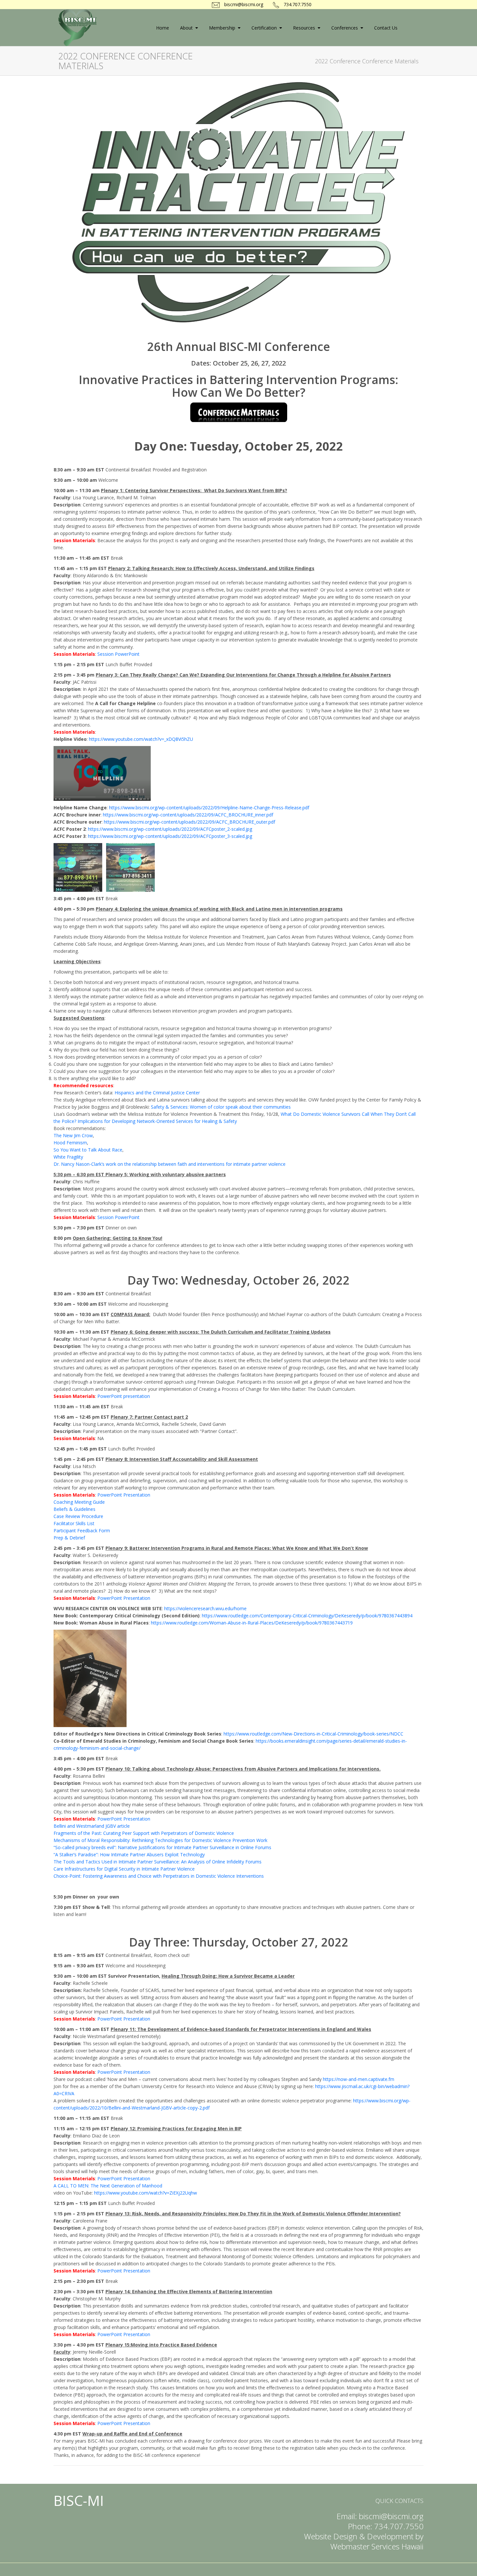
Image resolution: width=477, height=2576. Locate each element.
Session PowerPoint (118, 654)
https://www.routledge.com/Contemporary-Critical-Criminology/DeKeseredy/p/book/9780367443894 (307, 1616)
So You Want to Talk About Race (88, 1150)
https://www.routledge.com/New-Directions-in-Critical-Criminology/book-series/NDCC (313, 1734)
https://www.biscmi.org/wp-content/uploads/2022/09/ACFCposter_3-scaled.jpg (170, 836)
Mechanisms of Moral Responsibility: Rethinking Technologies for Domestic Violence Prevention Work (160, 1840)
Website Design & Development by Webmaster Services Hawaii (364, 2541)
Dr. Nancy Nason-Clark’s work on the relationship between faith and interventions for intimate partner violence (170, 1164)
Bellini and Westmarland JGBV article (92, 1826)
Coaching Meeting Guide (79, 1502)
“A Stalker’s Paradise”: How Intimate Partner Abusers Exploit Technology (129, 1854)
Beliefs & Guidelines (74, 1509)
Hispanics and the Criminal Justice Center (157, 1093)
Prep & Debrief (69, 1538)
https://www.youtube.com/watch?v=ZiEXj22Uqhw (146, 2193)
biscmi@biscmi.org (243, 4)
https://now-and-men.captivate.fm (359, 2079)
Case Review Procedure (78, 1516)
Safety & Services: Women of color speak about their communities (221, 1107)
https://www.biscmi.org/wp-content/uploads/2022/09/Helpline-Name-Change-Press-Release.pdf (209, 808)
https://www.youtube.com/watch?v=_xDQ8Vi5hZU (141, 739)
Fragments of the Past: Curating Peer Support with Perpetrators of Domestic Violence (144, 1833)
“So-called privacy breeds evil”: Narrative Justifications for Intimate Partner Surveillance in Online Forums (162, 1847)
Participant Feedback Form (82, 1531)
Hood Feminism (70, 1143)
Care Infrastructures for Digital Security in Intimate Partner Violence (124, 1869)
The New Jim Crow (73, 1135)
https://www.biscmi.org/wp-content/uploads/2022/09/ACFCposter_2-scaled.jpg (170, 829)
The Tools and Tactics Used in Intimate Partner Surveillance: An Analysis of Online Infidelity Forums (158, 1862)
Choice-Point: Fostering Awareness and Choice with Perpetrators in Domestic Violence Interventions (159, 1876)
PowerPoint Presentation (124, 1495)
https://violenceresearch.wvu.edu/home (205, 1608)
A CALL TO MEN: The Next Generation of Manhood (108, 2186)
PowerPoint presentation (124, 1396)
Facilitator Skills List (74, 1523)
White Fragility (68, 1157)
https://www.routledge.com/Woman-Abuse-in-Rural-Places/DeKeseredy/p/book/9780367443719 (252, 1623)
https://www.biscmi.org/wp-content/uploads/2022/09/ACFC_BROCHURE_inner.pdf (188, 815)
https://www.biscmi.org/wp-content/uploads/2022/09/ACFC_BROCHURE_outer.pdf (190, 822)
